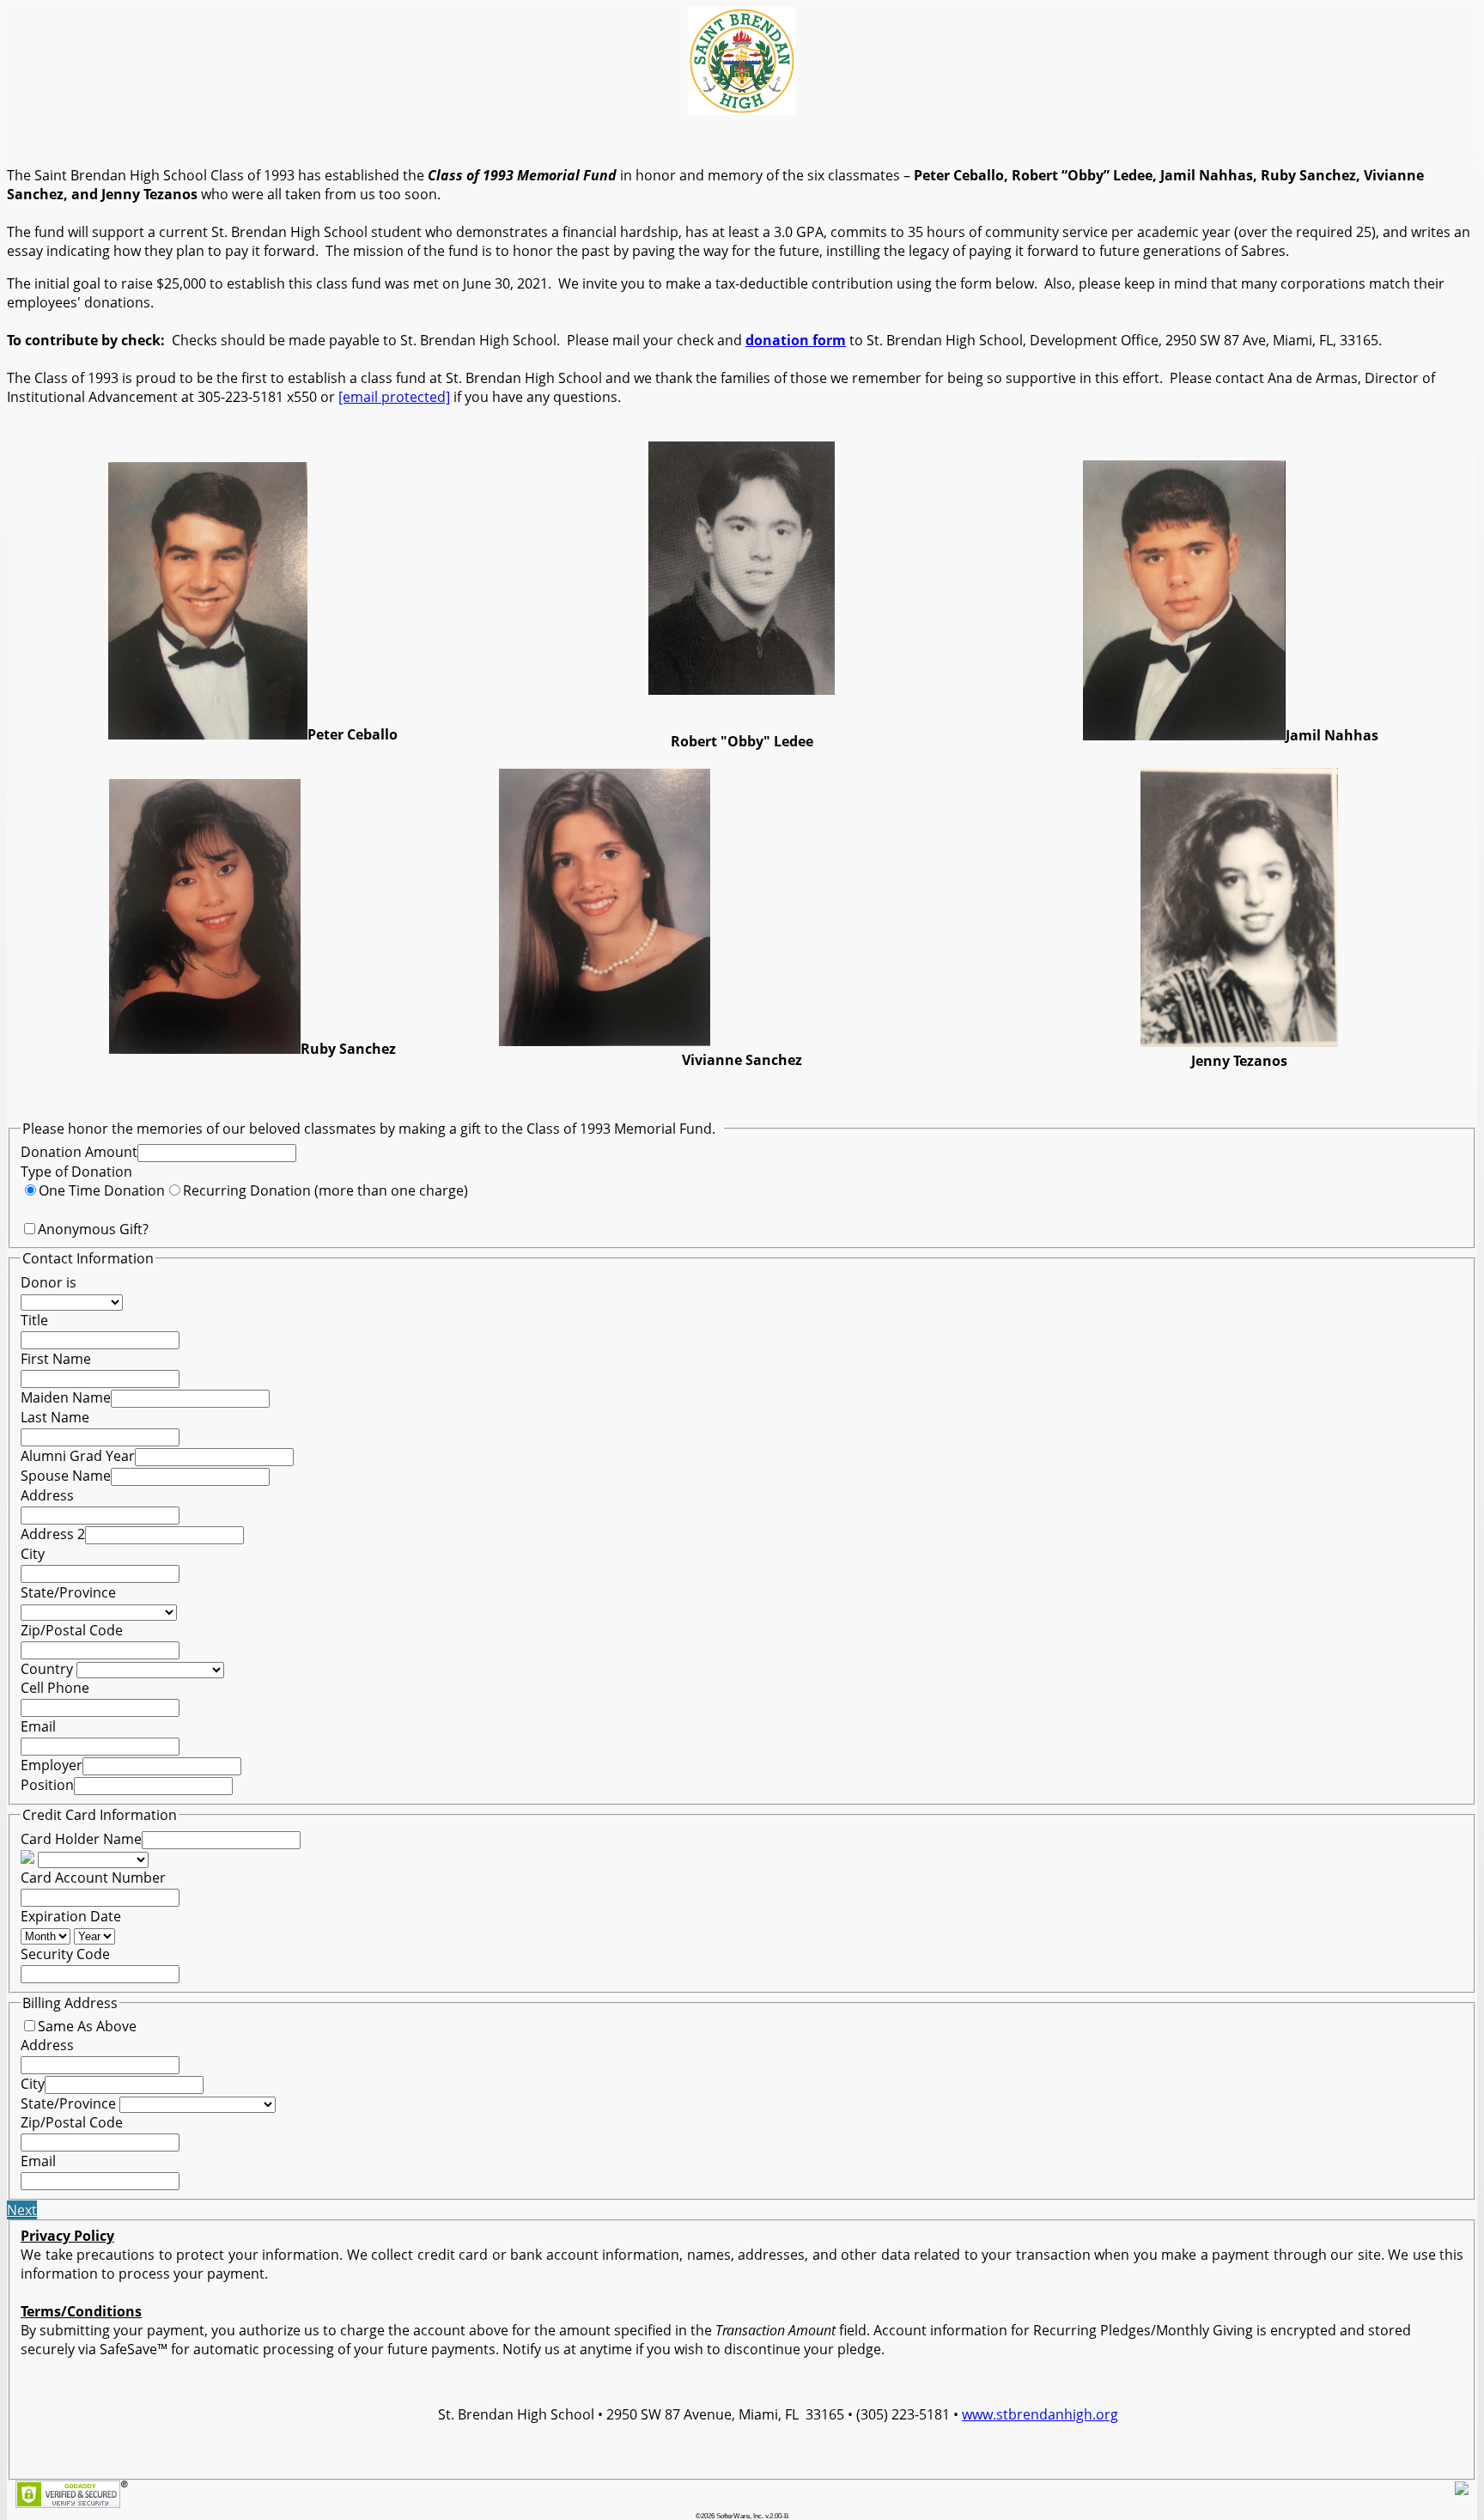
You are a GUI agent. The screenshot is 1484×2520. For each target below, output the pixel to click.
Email (38, 1726)
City (33, 1554)
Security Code (65, 1954)
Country (47, 1669)
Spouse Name (66, 1476)
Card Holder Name (81, 1839)
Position (47, 1785)
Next (22, 2210)
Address (47, 1495)
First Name (56, 1359)
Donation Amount (79, 1152)
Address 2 (53, 1534)
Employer (52, 1765)
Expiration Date (71, 1916)
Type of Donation (76, 1172)
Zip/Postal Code (72, 1630)
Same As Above (87, 2026)
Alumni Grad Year (78, 1456)
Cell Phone (55, 1688)
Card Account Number (93, 1878)
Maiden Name (66, 1397)
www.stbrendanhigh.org (1040, 2414)
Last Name (55, 1417)
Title (34, 1320)
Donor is (49, 1282)
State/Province (68, 1592)
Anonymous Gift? (93, 1229)
